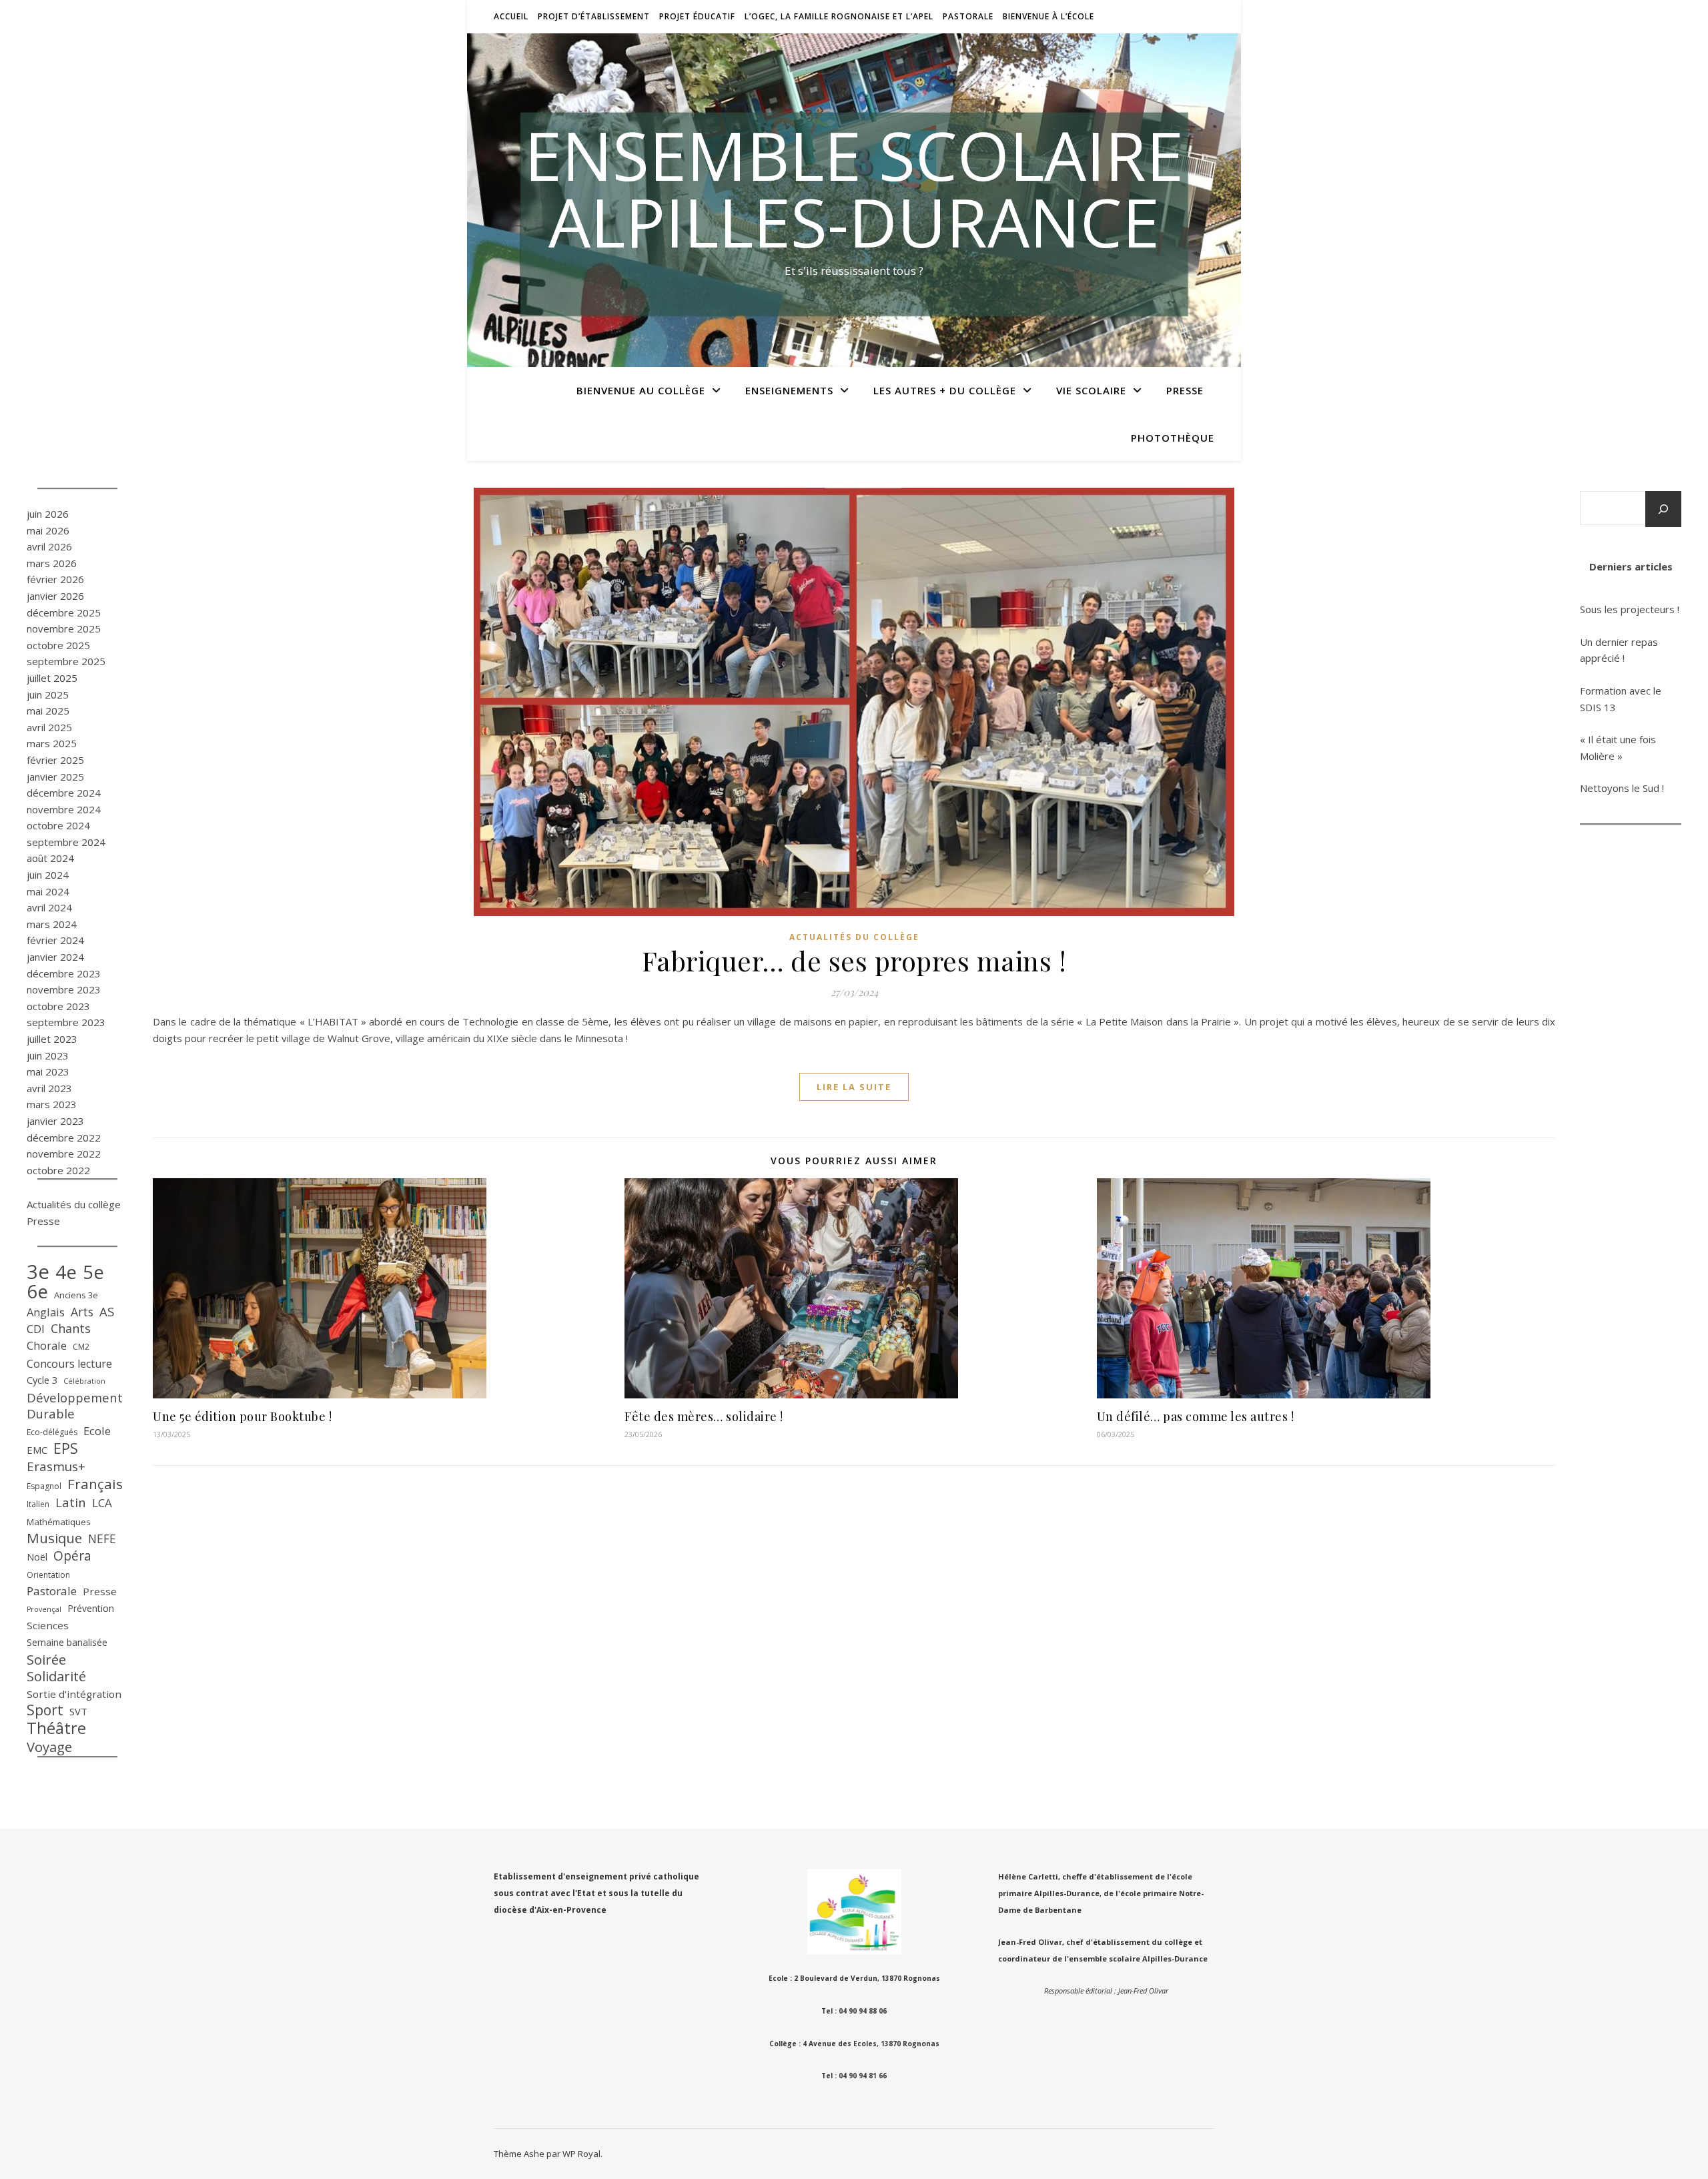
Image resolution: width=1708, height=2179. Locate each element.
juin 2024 (48, 875)
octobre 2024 (58, 825)
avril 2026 (49, 546)
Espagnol (44, 1486)
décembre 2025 (64, 612)
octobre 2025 (58, 645)
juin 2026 (48, 514)
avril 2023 (49, 1088)
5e (93, 1273)
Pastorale (968, 16)
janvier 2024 (55, 957)
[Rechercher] (1663, 509)
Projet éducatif (697, 16)
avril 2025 (49, 727)
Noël (37, 1557)
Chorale (47, 1345)
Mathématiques (59, 1522)
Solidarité (56, 1677)
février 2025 (55, 760)
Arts (82, 1312)
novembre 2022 (64, 1154)
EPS (66, 1449)
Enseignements (789, 390)
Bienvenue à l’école (1048, 16)
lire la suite (854, 1087)
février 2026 (55, 579)
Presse (1185, 390)
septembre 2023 (66, 1022)
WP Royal (581, 2154)
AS (107, 1312)
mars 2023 (52, 1104)
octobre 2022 (58, 1170)
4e (66, 1272)
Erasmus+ (56, 1466)
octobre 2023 (58, 1006)
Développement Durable (75, 1406)
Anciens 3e (76, 1295)
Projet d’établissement (594, 16)
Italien (38, 1504)
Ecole (97, 1431)
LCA (102, 1503)
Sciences (48, 1625)
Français (95, 1484)
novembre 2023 (64, 989)
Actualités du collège (74, 1204)
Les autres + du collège (945, 390)
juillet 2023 (52, 1039)
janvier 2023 (55, 1121)
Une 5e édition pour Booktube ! (242, 1416)
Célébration (84, 1381)
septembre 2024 (66, 842)
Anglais (46, 1312)
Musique (54, 1538)
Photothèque (1173, 438)
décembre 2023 (64, 973)
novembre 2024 (64, 809)
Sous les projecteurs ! (1630, 609)
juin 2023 (48, 1055)
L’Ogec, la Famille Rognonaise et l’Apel (839, 16)
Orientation (48, 1575)
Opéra (72, 1556)
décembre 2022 (64, 1138)
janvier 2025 (55, 777)
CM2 (81, 1347)
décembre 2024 (64, 793)
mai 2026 (48, 530)
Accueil (511, 16)
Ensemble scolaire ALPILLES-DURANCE (854, 188)
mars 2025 (52, 743)
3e (38, 1272)
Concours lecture (69, 1364)
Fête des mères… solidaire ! (704, 1416)
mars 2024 (52, 924)
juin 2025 (48, 695)
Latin (71, 1502)
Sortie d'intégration (74, 1694)
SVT (78, 1711)
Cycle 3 (42, 1380)
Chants (71, 1328)
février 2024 (55, 940)
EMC (37, 1450)
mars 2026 (52, 563)
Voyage (49, 1747)
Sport (45, 1710)
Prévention (91, 1608)
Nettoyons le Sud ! (1622, 788)
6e (37, 1291)
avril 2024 (49, 907)
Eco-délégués (52, 1432)
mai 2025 (48, 711)
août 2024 (50, 858)
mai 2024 (48, 891)
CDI (36, 1329)
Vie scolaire (1091, 390)
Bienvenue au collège (641, 390)
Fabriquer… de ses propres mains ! (854, 960)
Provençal (44, 1609)
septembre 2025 (66, 661)
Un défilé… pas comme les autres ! (1196, 1416)
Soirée (46, 1660)
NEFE (102, 1539)
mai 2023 (48, 1071)
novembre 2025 (64, 628)
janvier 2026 (55, 596)
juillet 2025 (52, 678)
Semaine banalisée (67, 1642)
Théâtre (56, 1728)
